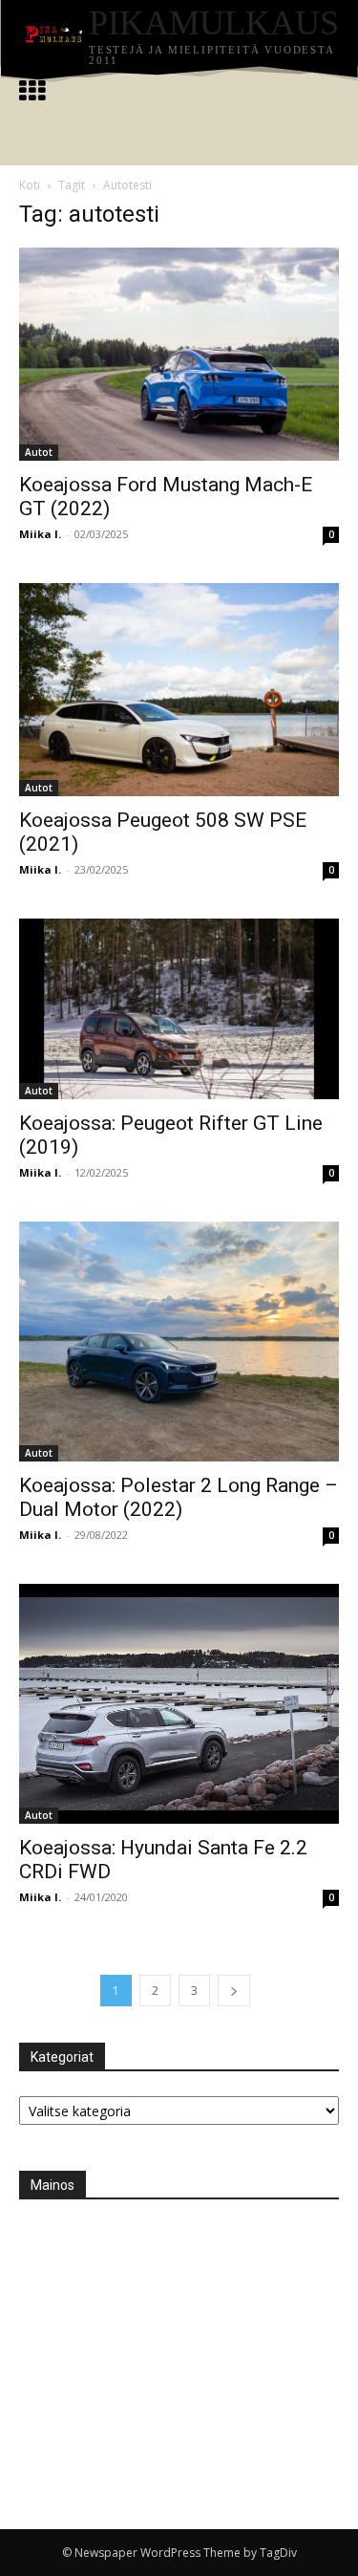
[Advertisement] (162, 2344)
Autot (39, 452)
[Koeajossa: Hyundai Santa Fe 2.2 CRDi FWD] (179, 1704)
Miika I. (40, 534)
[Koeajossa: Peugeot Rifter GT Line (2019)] (179, 1008)
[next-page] (234, 1991)
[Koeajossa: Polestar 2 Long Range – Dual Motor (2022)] (179, 1342)
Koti (30, 185)
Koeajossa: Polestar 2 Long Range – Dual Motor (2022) (179, 1497)
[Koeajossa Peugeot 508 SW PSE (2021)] (179, 690)
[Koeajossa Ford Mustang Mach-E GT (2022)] (179, 354)
